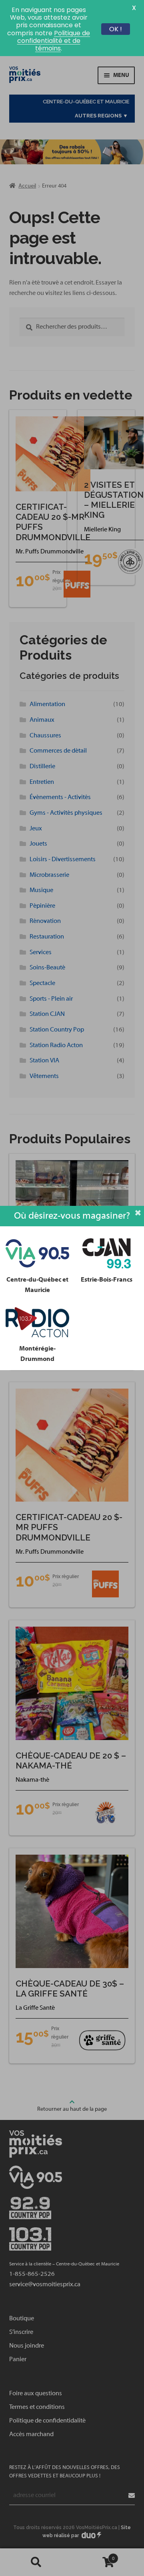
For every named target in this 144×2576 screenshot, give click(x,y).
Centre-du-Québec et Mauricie (37, 1285)
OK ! (116, 29)
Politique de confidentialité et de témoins (54, 41)
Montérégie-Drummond (37, 1354)
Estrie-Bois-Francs (107, 1280)
